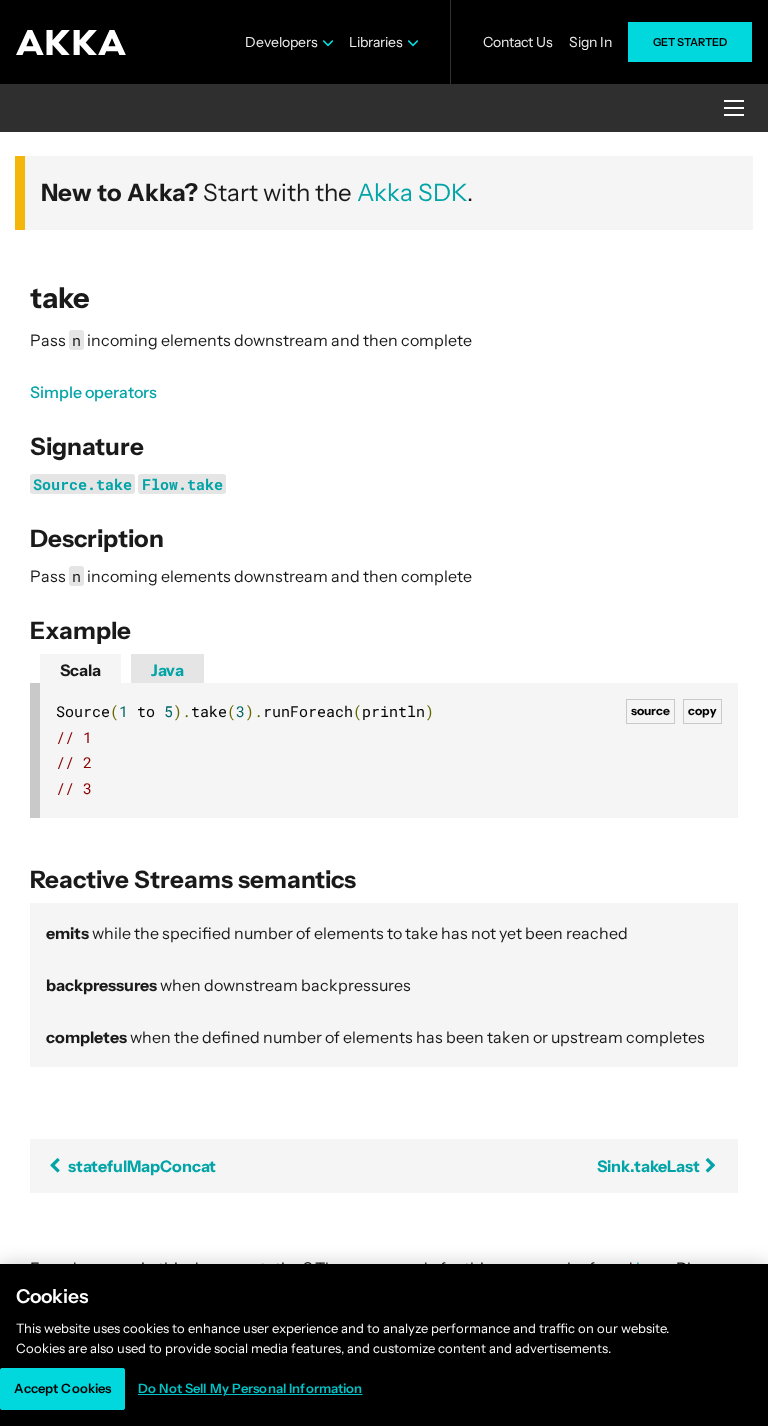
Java (167, 670)
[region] (384, 1345)
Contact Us (518, 42)
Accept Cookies (63, 1388)
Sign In (590, 42)
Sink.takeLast (650, 1166)
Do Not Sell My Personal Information (250, 1388)
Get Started (690, 42)
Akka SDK (412, 192)
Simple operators (93, 392)
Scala (80, 670)
